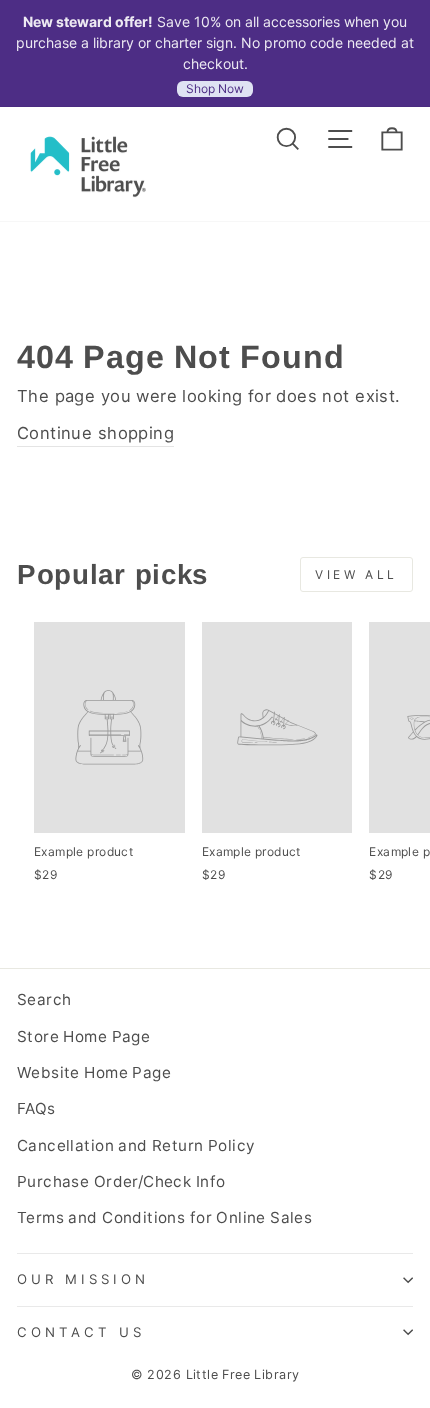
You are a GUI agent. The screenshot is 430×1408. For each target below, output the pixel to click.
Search (44, 999)
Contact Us (81, 1332)
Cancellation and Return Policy (136, 1145)
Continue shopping (95, 433)
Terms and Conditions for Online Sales (164, 1217)
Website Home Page (94, 1072)
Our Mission (83, 1279)
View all (356, 574)
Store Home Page (83, 1036)
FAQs (36, 1108)
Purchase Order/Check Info (121, 1181)
